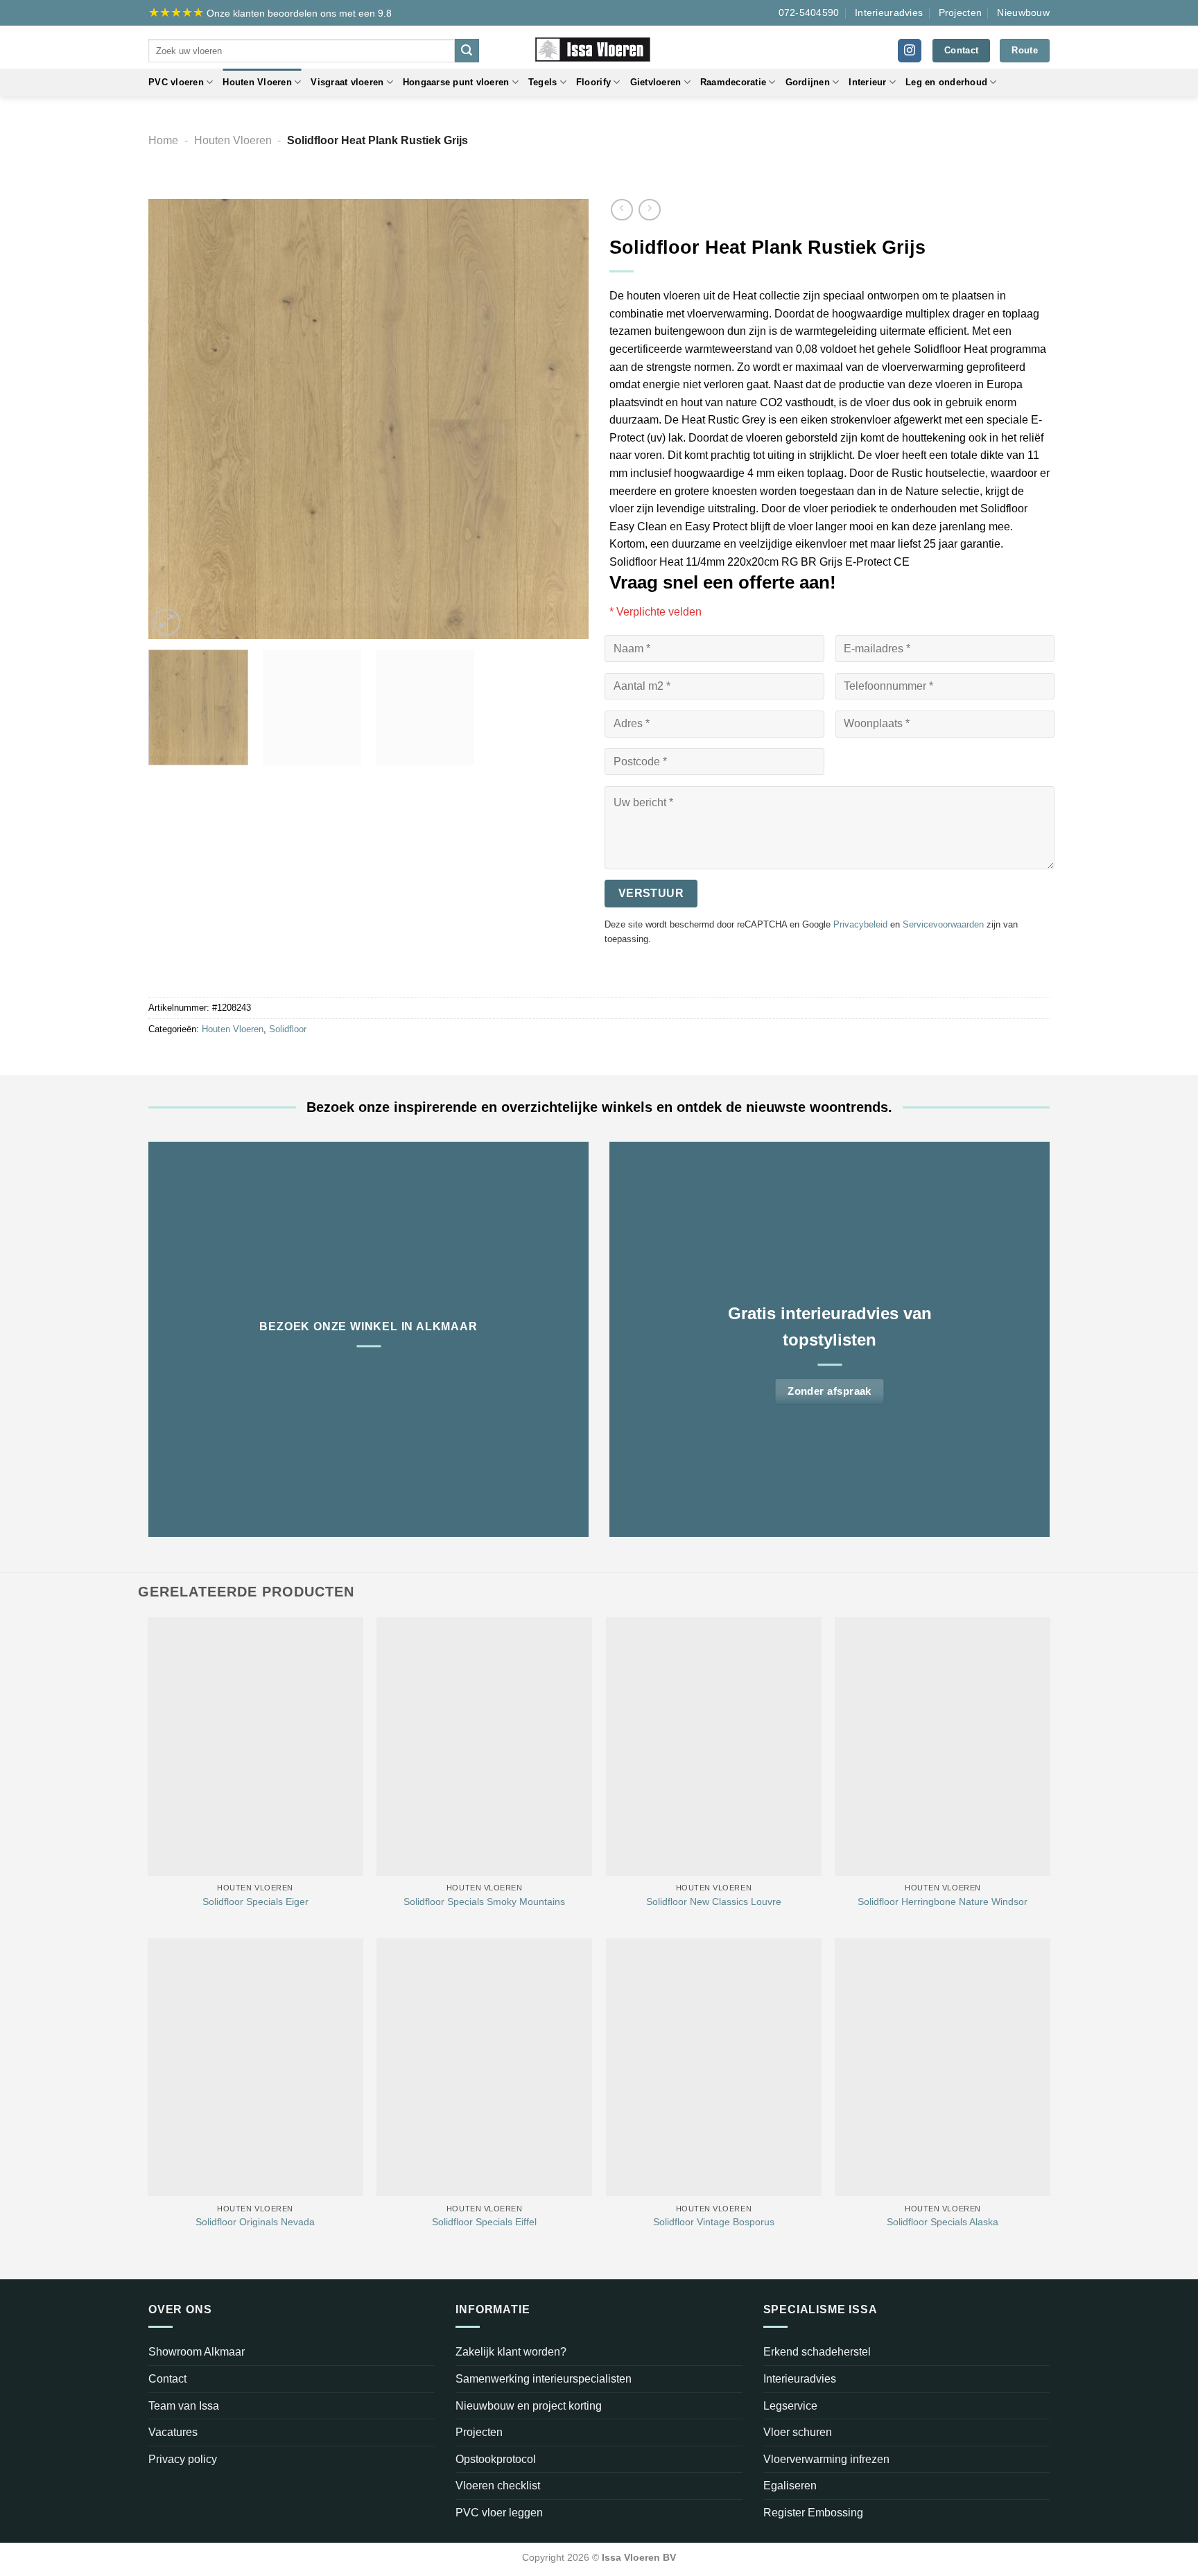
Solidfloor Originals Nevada (255, 2222)
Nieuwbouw (1023, 12)
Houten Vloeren (257, 82)
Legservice (790, 2406)
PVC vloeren (176, 82)
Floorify (593, 82)
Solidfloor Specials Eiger (255, 1901)
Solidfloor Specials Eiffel (484, 2222)
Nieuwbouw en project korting (529, 2406)
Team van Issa (184, 2406)
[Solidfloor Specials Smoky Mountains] (484, 1747)
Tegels (543, 82)
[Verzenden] (467, 51)
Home (163, 140)
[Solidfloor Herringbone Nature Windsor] (943, 1747)
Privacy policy (183, 2459)
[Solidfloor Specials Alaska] (943, 2068)
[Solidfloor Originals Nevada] (255, 2068)
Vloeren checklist (498, 2486)
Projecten (961, 12)
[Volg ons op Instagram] (910, 51)
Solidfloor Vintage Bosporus (714, 2222)
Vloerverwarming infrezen (826, 2459)
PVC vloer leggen (499, 2513)
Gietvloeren (656, 82)
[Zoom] (167, 622)
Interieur (867, 82)
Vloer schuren (798, 2432)
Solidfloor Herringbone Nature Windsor (943, 1901)
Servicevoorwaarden (943, 924)
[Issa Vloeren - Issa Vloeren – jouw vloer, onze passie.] (599, 47)
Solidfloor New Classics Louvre (714, 1901)
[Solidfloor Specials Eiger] (255, 1747)
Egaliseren (790, 2486)
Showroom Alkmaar (197, 2352)
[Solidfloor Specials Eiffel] (484, 2068)
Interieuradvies (889, 12)
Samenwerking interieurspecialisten (544, 2379)
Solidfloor (288, 1029)
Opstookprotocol (496, 2459)
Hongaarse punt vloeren (456, 82)
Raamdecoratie (733, 82)
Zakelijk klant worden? (511, 2352)
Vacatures (173, 2432)
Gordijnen (808, 82)
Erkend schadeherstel (817, 2352)
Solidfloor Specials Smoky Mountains (484, 1901)
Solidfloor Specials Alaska (943, 2222)
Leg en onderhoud (946, 82)
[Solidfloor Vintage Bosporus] (714, 2068)
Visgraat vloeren (347, 82)
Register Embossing (813, 2513)
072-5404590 (809, 12)
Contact (167, 2379)
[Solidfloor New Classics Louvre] (714, 1747)
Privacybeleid (860, 924)
